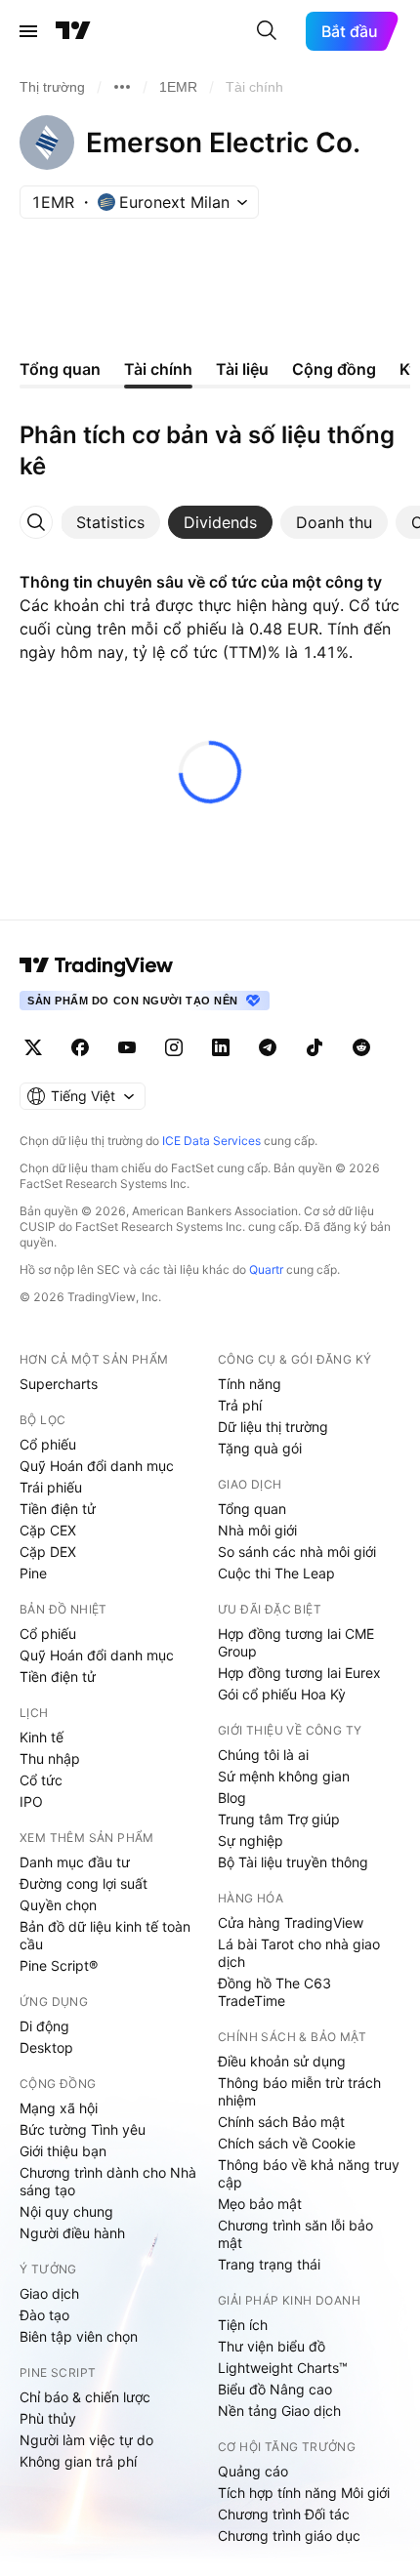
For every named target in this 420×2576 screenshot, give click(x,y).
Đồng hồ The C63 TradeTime (274, 1992)
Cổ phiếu (48, 1444)
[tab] (110, 522)
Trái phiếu (51, 1487)
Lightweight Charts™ (283, 2368)
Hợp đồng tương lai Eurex (299, 1673)
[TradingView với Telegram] (268, 1047)
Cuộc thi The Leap (276, 1573)
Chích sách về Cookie (287, 2143)
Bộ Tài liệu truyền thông (293, 1862)
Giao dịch (49, 2293)
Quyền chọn (58, 1905)
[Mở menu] (28, 31)
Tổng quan (252, 1509)
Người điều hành (72, 2233)
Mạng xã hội (59, 2108)
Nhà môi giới (257, 1530)
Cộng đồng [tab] (334, 369)
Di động (44, 2026)
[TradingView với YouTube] (127, 1047)
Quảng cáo (253, 2471)
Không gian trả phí (78, 2461)
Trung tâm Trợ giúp (279, 1819)
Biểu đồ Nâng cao (275, 2389)
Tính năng (250, 1384)
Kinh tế (42, 1737)
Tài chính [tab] (158, 369)
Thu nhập (50, 1758)
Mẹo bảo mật (260, 2204)
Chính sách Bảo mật (281, 2122)
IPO (31, 1801)
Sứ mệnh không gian (284, 1776)
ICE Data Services (211, 1141)
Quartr (266, 1269)
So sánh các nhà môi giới (297, 1552)
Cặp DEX (48, 1552)
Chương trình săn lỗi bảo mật (295, 2234)
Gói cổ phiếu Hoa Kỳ (282, 1694)
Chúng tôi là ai (263, 1755)
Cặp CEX (48, 1530)
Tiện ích (243, 2325)
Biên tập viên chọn (79, 2336)
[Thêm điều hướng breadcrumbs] (122, 87)
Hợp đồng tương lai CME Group (296, 1642)
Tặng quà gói (260, 1448)
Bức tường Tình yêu (83, 2129)
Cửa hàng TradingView (291, 1922)
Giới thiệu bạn (63, 2151)
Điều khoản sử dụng (282, 2061)
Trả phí (240, 1405)
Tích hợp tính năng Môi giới (304, 2493)
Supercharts (59, 1384)
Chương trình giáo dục (289, 2535)
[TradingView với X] (33, 1047)
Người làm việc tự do (86, 2440)
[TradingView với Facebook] (80, 1047)
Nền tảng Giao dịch (279, 2411)
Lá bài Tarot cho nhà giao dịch (299, 1953)
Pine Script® (59, 1965)
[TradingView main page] (97, 965)
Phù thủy (48, 2418)
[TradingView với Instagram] (174, 1047)
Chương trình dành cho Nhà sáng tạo (108, 2181)
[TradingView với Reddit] (361, 1047)
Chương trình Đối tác (284, 2514)
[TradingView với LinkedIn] (221, 1047)
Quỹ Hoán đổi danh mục (97, 1466)
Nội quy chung (66, 2211)
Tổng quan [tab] (60, 369)
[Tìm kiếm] (267, 31)
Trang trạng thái (269, 2264)
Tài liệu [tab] (242, 369)
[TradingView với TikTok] (315, 1047)
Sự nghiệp (251, 1840)
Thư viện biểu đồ (272, 2346)
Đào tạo (44, 2315)
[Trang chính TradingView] (73, 31)
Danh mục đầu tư (75, 1862)
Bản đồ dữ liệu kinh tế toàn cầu (105, 1935)
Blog (232, 1798)
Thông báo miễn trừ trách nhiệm (299, 2091)
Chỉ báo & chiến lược (85, 2397)
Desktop (46, 2047)
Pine (33, 1573)
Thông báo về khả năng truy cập (309, 2173)
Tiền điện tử (58, 1509)
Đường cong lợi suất (84, 1883)
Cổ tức (41, 1780)
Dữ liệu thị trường (273, 1427)
